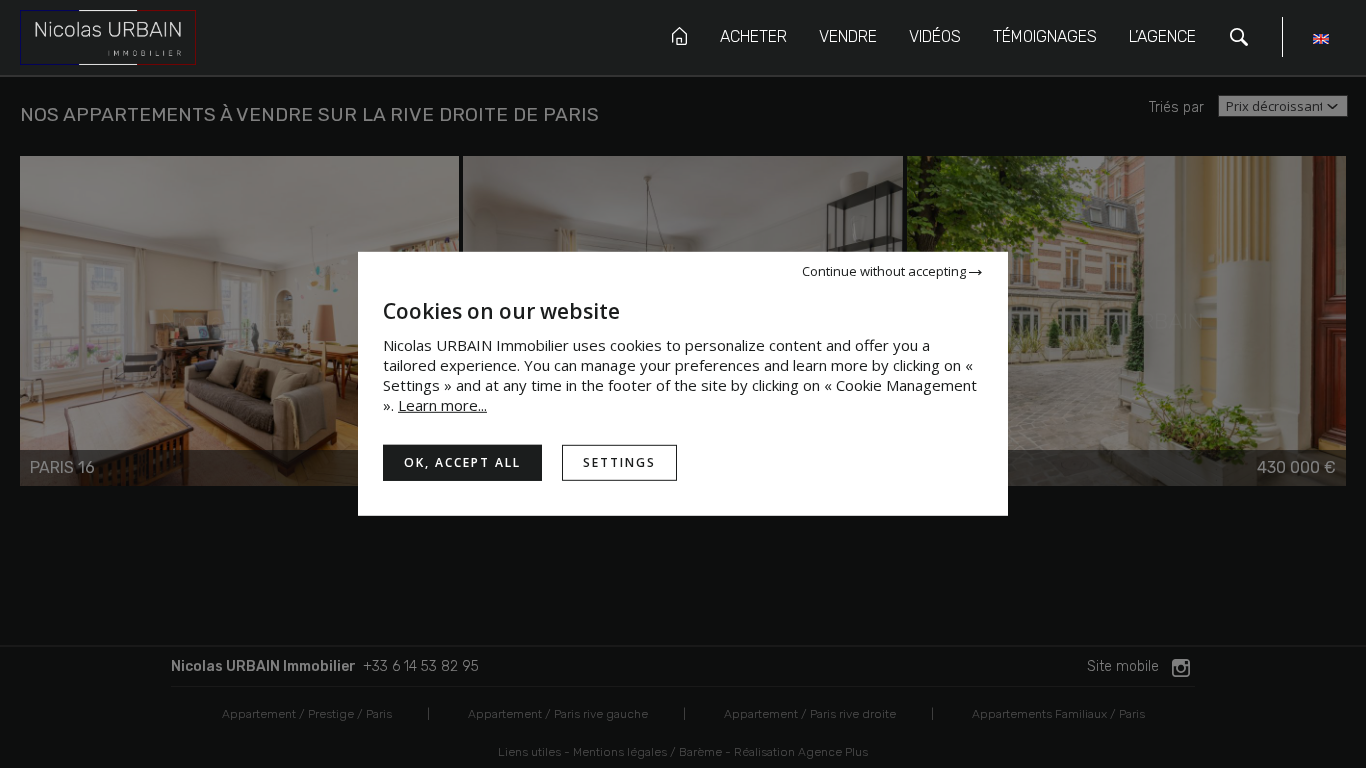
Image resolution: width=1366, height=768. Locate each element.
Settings (619, 462)
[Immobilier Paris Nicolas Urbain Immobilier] (679, 36)
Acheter (753, 36)
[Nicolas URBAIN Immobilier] (108, 36)
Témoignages (1045, 36)
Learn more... (442, 405)
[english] (1321, 41)
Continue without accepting (885, 271)
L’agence (1162, 36)
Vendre (848, 36)
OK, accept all (462, 462)
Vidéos (935, 36)
